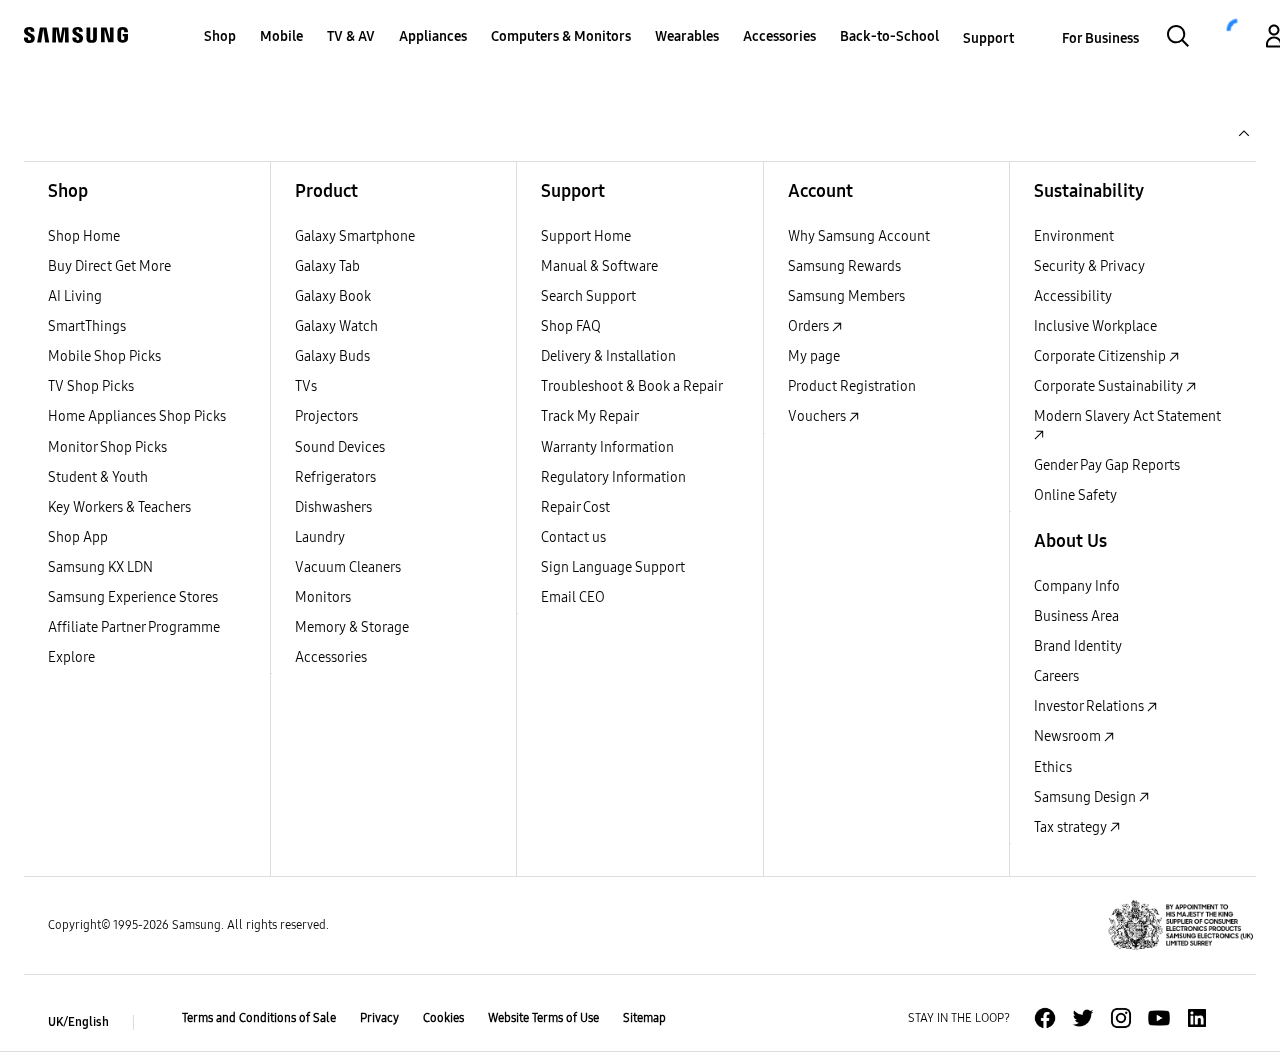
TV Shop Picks (91, 386)
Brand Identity (1078, 646)
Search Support (588, 296)
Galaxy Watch (336, 326)
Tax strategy (1072, 827)
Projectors (326, 416)
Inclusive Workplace (1095, 326)
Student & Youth (98, 477)
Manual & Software (599, 266)
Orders (810, 326)
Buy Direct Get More (109, 266)
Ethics (1053, 767)
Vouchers (818, 416)
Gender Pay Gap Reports (1107, 465)
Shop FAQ (571, 326)
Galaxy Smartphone (355, 236)
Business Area (1076, 616)
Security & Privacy (1089, 266)
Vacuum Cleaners (348, 567)
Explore (71, 657)
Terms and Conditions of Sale (259, 1018)
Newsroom (1069, 736)
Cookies (443, 1018)
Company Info (1077, 586)
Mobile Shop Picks (104, 356)
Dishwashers (333, 507)
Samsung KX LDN (100, 567)
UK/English (78, 1022)
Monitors (323, 597)
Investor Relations (1090, 706)
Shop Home (84, 236)
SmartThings (87, 326)
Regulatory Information (613, 477)
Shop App (78, 537)
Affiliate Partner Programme (134, 627)
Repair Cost (575, 507)
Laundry (320, 537)
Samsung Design (1086, 797)
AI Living (75, 296)
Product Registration (852, 386)
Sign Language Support (613, 567)
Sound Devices (340, 447)
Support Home (586, 236)
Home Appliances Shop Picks (137, 416)
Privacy (379, 1018)
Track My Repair (590, 416)
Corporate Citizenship (1101, 356)
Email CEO (573, 597)
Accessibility (1073, 296)
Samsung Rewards (844, 266)
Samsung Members (846, 296)
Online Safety (1075, 495)
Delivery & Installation (608, 356)
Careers (1056, 676)
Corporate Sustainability (1110, 386)
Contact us (573, 537)
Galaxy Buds (332, 356)
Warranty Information (607, 447)
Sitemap (644, 1018)
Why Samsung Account (859, 236)
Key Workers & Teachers (119, 507)
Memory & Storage (352, 627)
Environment (1074, 236)
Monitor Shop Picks (107, 447)
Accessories (331, 657)
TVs (306, 386)
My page (814, 356)
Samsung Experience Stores (133, 597)
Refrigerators (335, 477)
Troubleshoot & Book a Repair (632, 386)
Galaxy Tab (327, 266)
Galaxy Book (333, 296)
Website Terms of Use (543, 1018)
